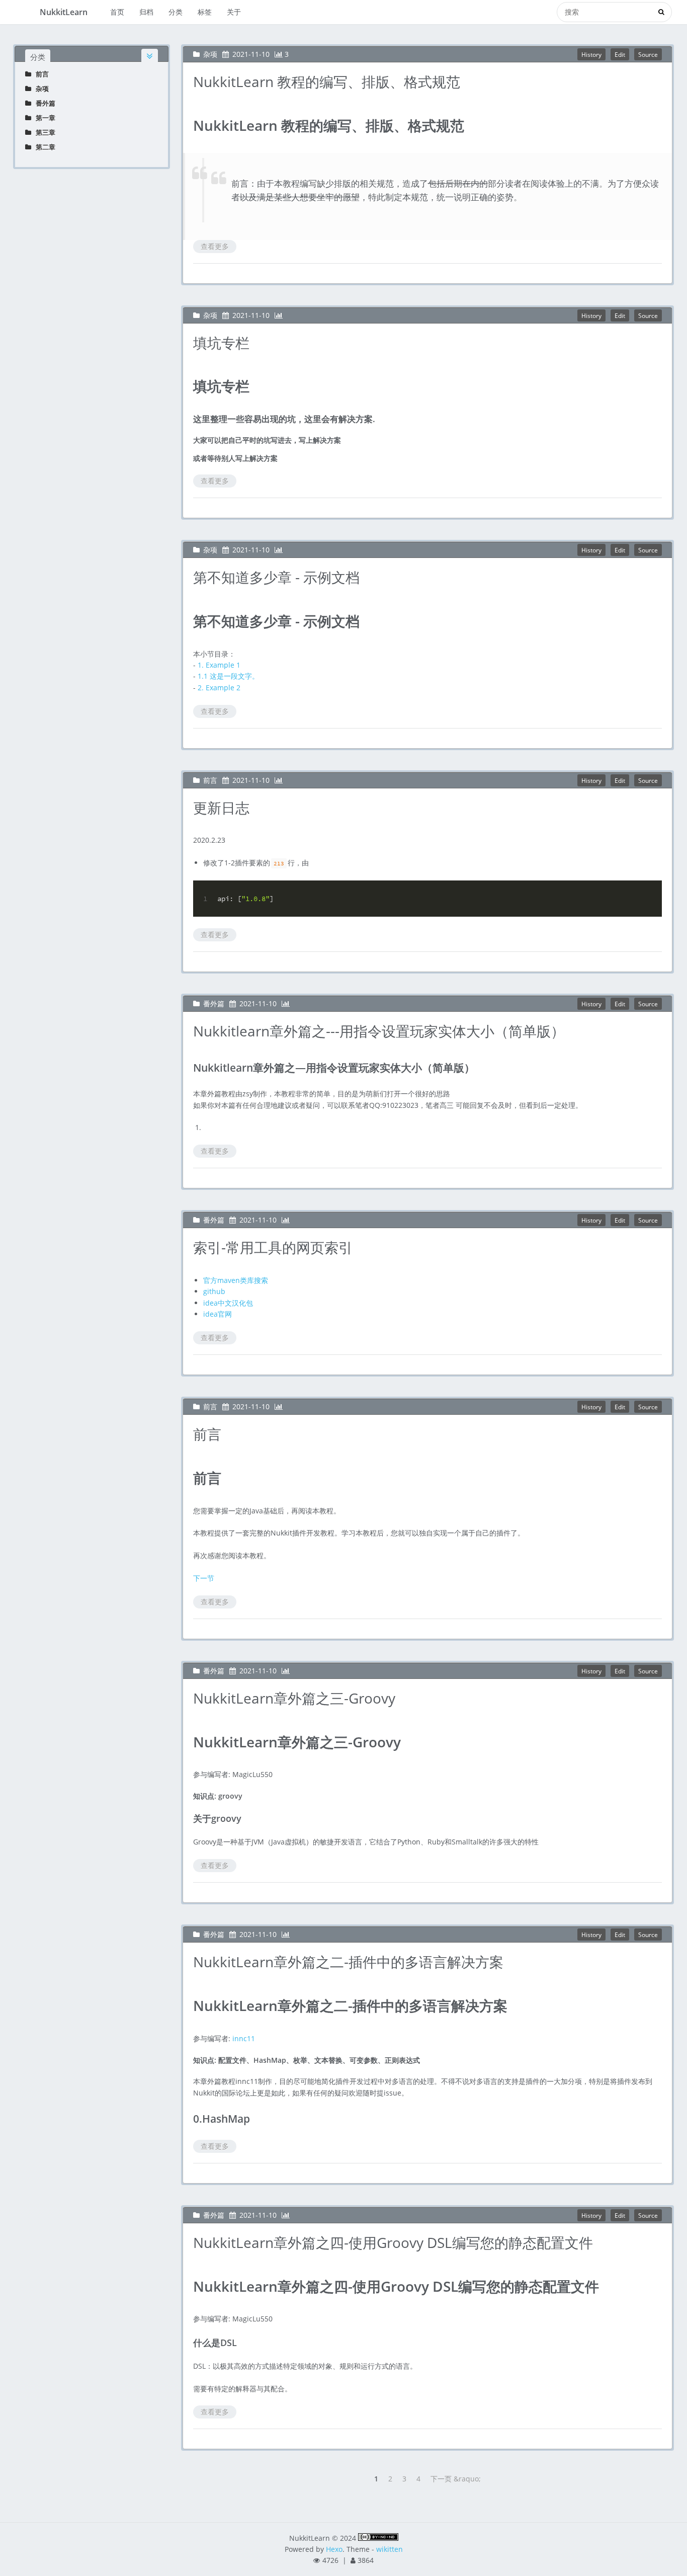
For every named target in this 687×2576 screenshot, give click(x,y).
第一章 (43, 118)
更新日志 (221, 808)
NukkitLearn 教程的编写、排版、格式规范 (327, 82)
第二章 (43, 147)
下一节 (204, 1578)
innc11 (244, 2038)
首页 (117, 12)
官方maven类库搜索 (236, 1280)
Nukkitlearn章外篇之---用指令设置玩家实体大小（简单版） (379, 1031)
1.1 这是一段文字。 (228, 676)
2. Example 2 (219, 688)
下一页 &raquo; (456, 2479)
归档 (146, 12)
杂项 (40, 89)
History (591, 54)
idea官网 (218, 1314)
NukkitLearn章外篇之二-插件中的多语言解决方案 (348, 1962)
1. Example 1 (219, 665)
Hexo (334, 2549)
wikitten (390, 2549)
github (214, 1291)
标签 (205, 12)
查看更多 (215, 246)
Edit (620, 54)
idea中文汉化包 (228, 1303)
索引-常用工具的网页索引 (273, 1247)
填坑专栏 (221, 343)
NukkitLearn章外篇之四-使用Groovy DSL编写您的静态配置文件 (393, 2242)
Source (648, 54)
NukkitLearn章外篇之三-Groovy (294, 1698)
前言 (40, 74)
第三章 (43, 132)
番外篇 (43, 103)
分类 (176, 12)
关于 (234, 12)
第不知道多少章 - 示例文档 (276, 577)
